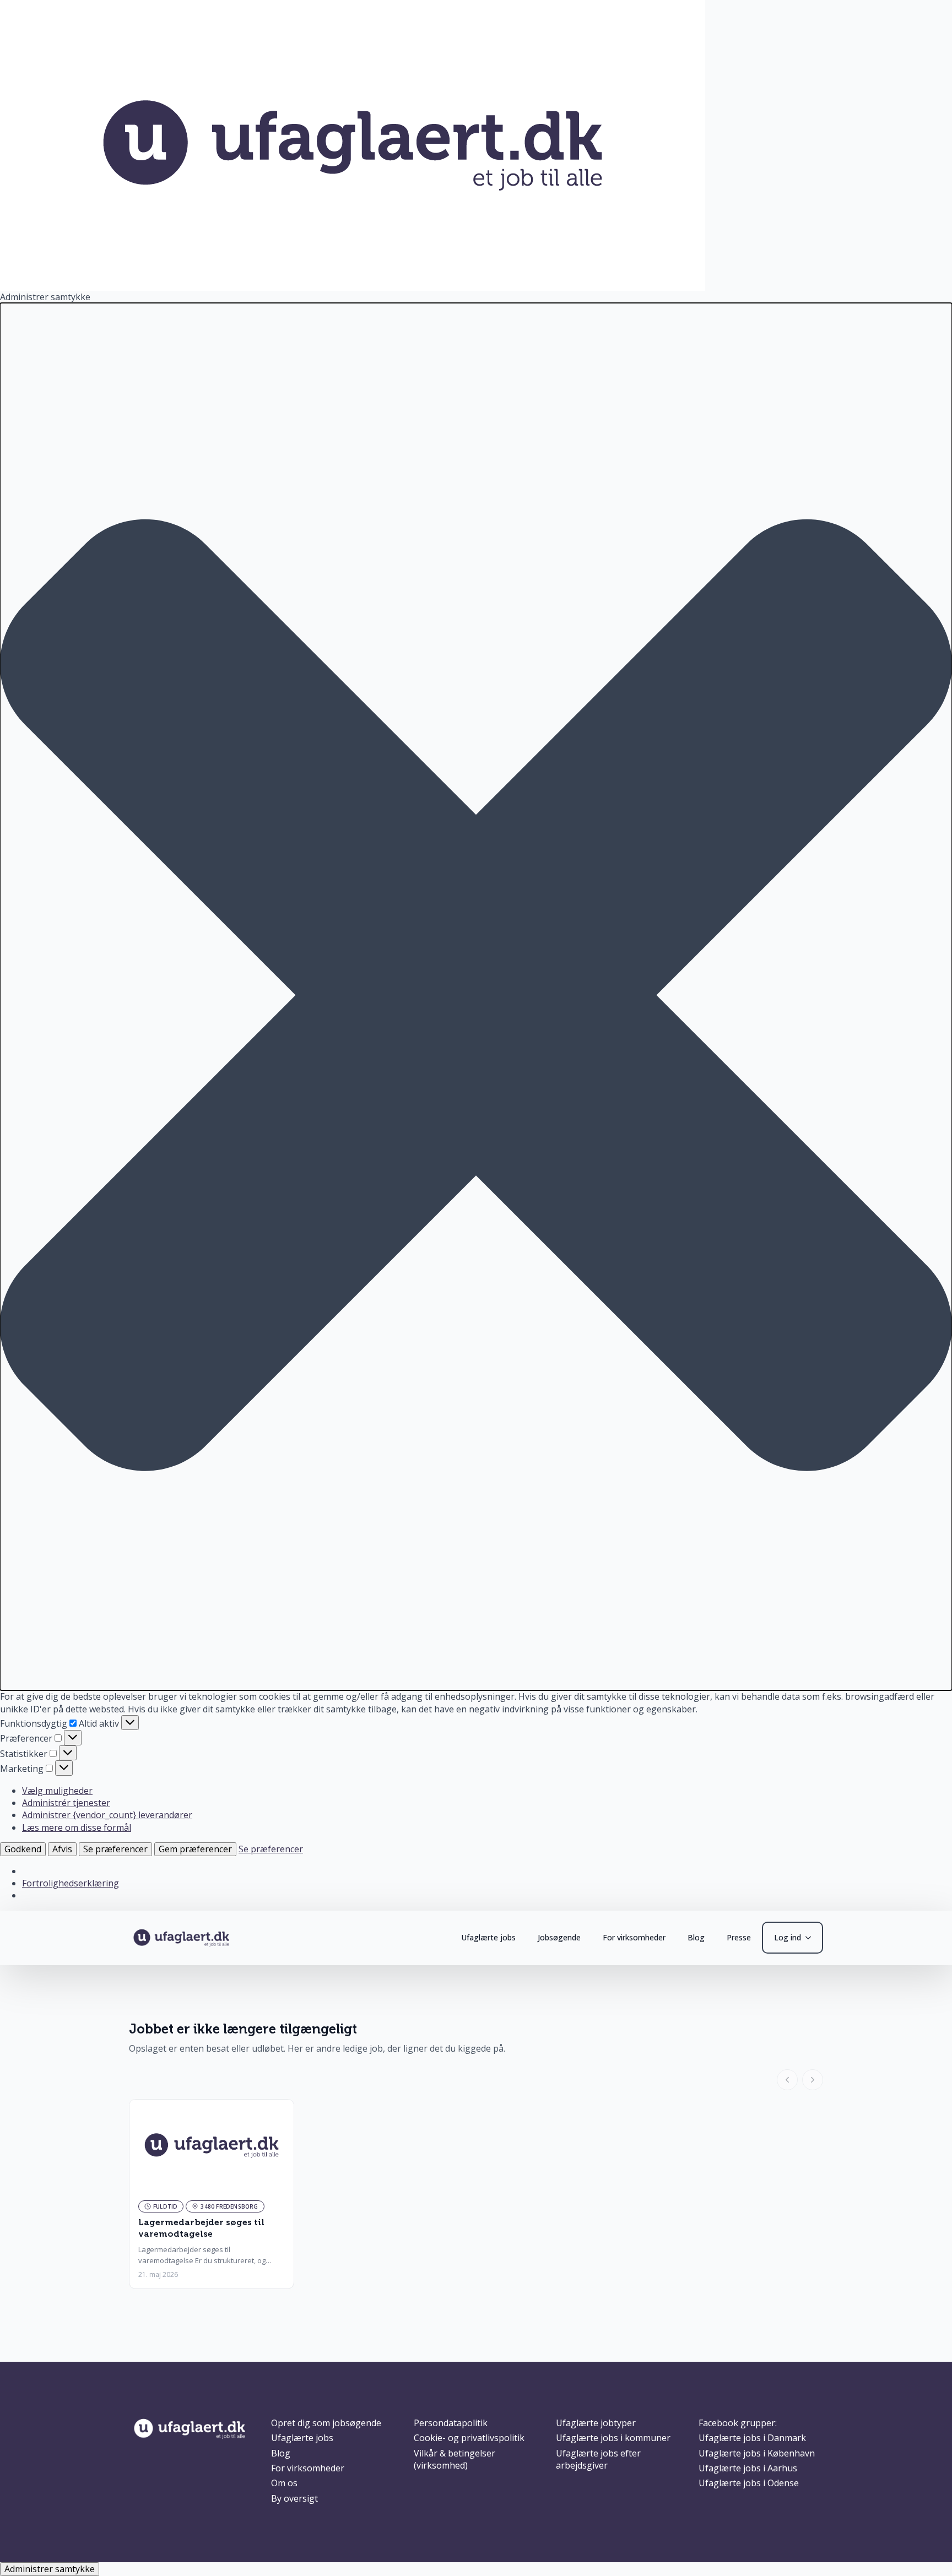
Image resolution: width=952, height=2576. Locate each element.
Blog (696, 1937)
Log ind (788, 1937)
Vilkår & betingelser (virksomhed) (455, 2459)
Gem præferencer (195, 1849)
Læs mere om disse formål (77, 1827)
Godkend (23, 1849)
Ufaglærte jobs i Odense (749, 2483)
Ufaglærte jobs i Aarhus (748, 2468)
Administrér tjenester (66, 1803)
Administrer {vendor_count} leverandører (107, 1815)
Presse (739, 1937)
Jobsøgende (559, 1937)
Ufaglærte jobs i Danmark (752, 2438)
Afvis (62, 1849)
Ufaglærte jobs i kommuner (613, 2438)
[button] (476, 997)
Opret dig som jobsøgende (326, 2423)
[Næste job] (813, 2080)
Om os (284, 2483)
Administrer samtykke (50, 2569)
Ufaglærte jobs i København (757, 2453)
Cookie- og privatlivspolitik (469, 2438)
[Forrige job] (787, 2080)
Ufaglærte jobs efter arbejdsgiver (598, 2459)
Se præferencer (115, 1849)
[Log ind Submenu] (812, 1938)
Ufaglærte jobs (488, 1937)
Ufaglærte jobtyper (596, 2423)
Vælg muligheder (57, 1791)
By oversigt (294, 2498)
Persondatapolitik (451, 2423)
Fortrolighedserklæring (71, 1883)
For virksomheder (634, 1937)
